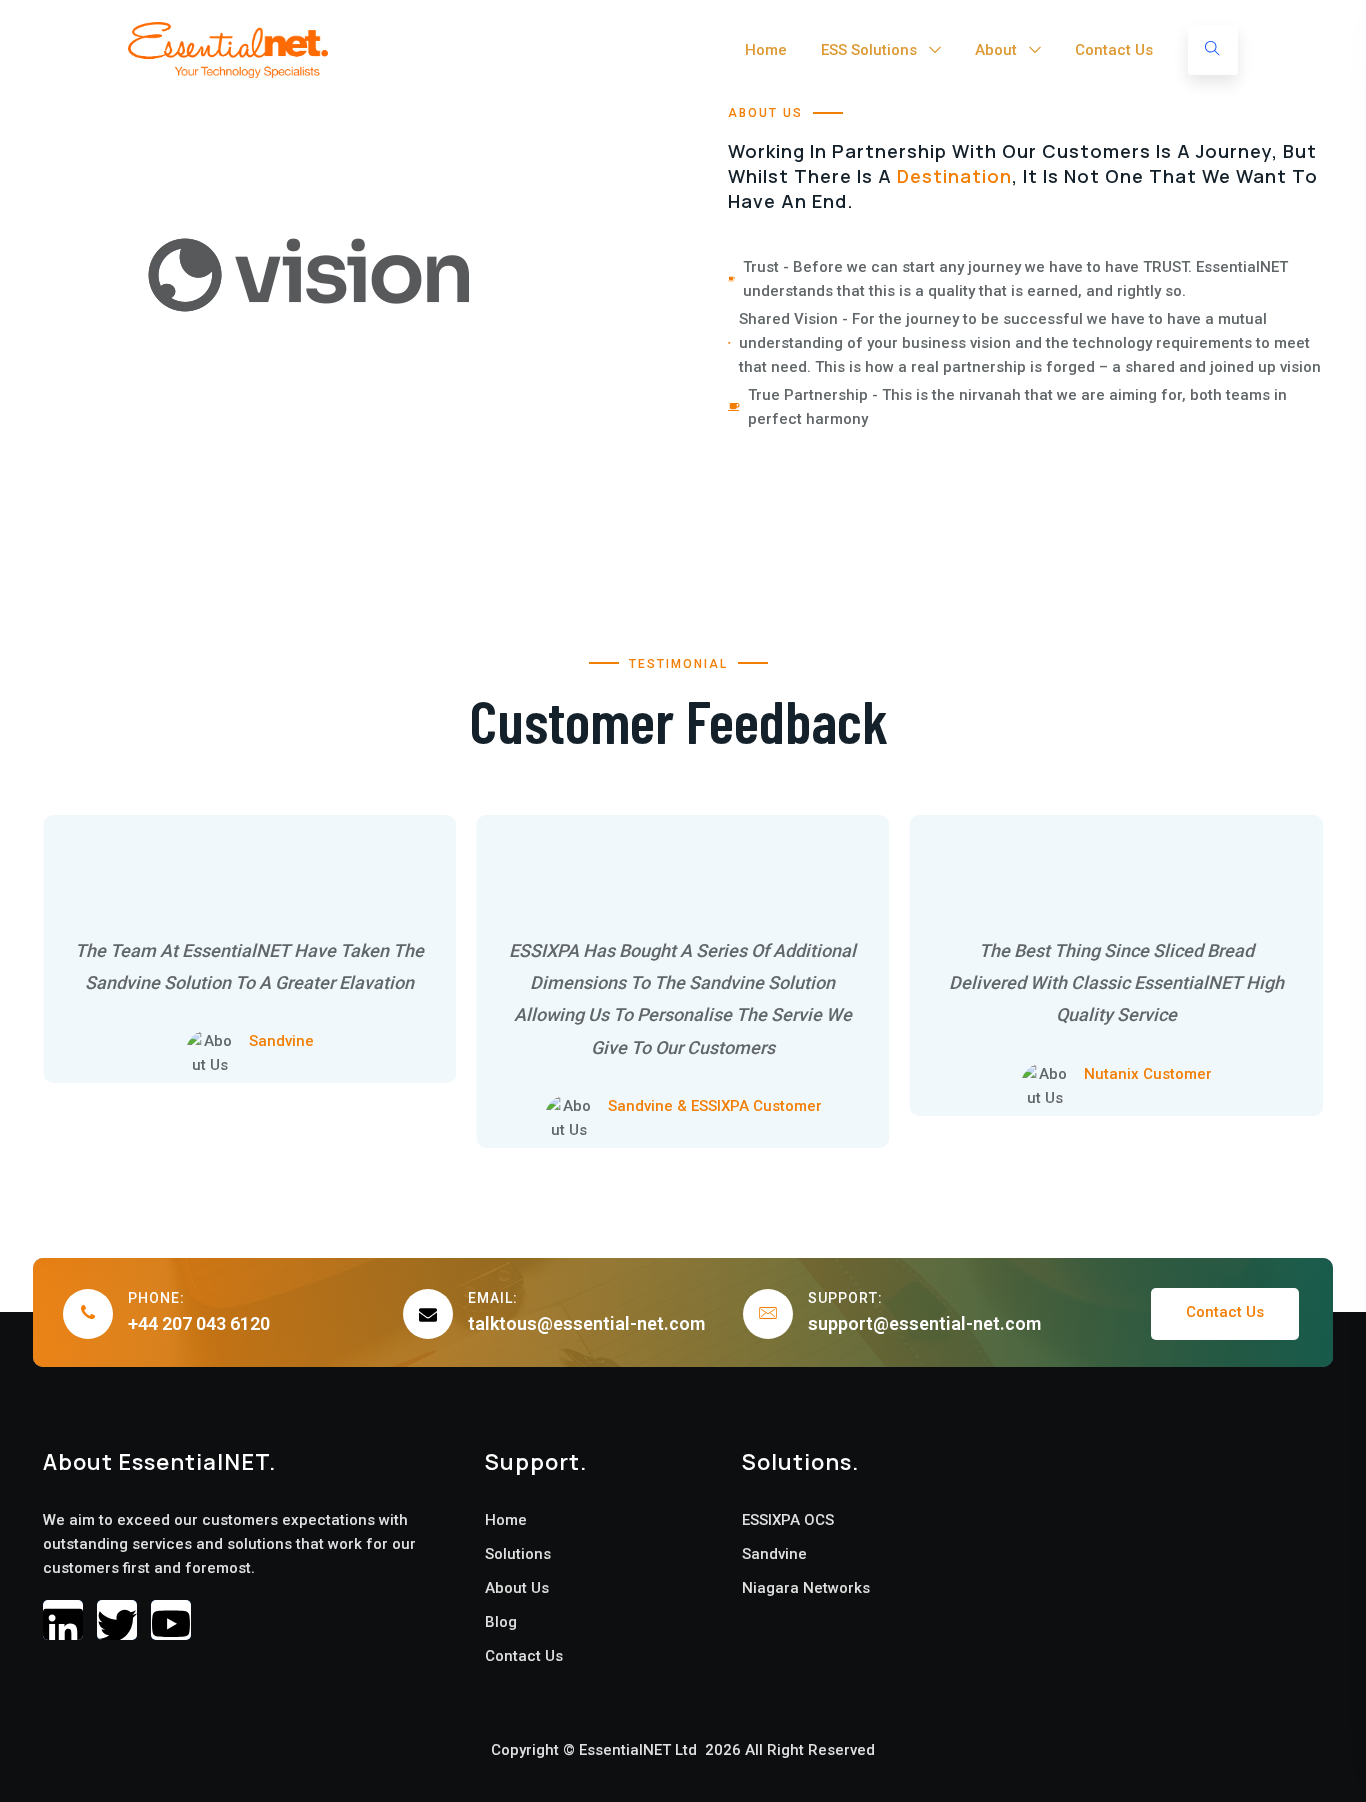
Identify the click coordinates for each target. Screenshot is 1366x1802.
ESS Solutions (869, 50)
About (996, 50)
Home (766, 50)
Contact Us (1114, 50)
